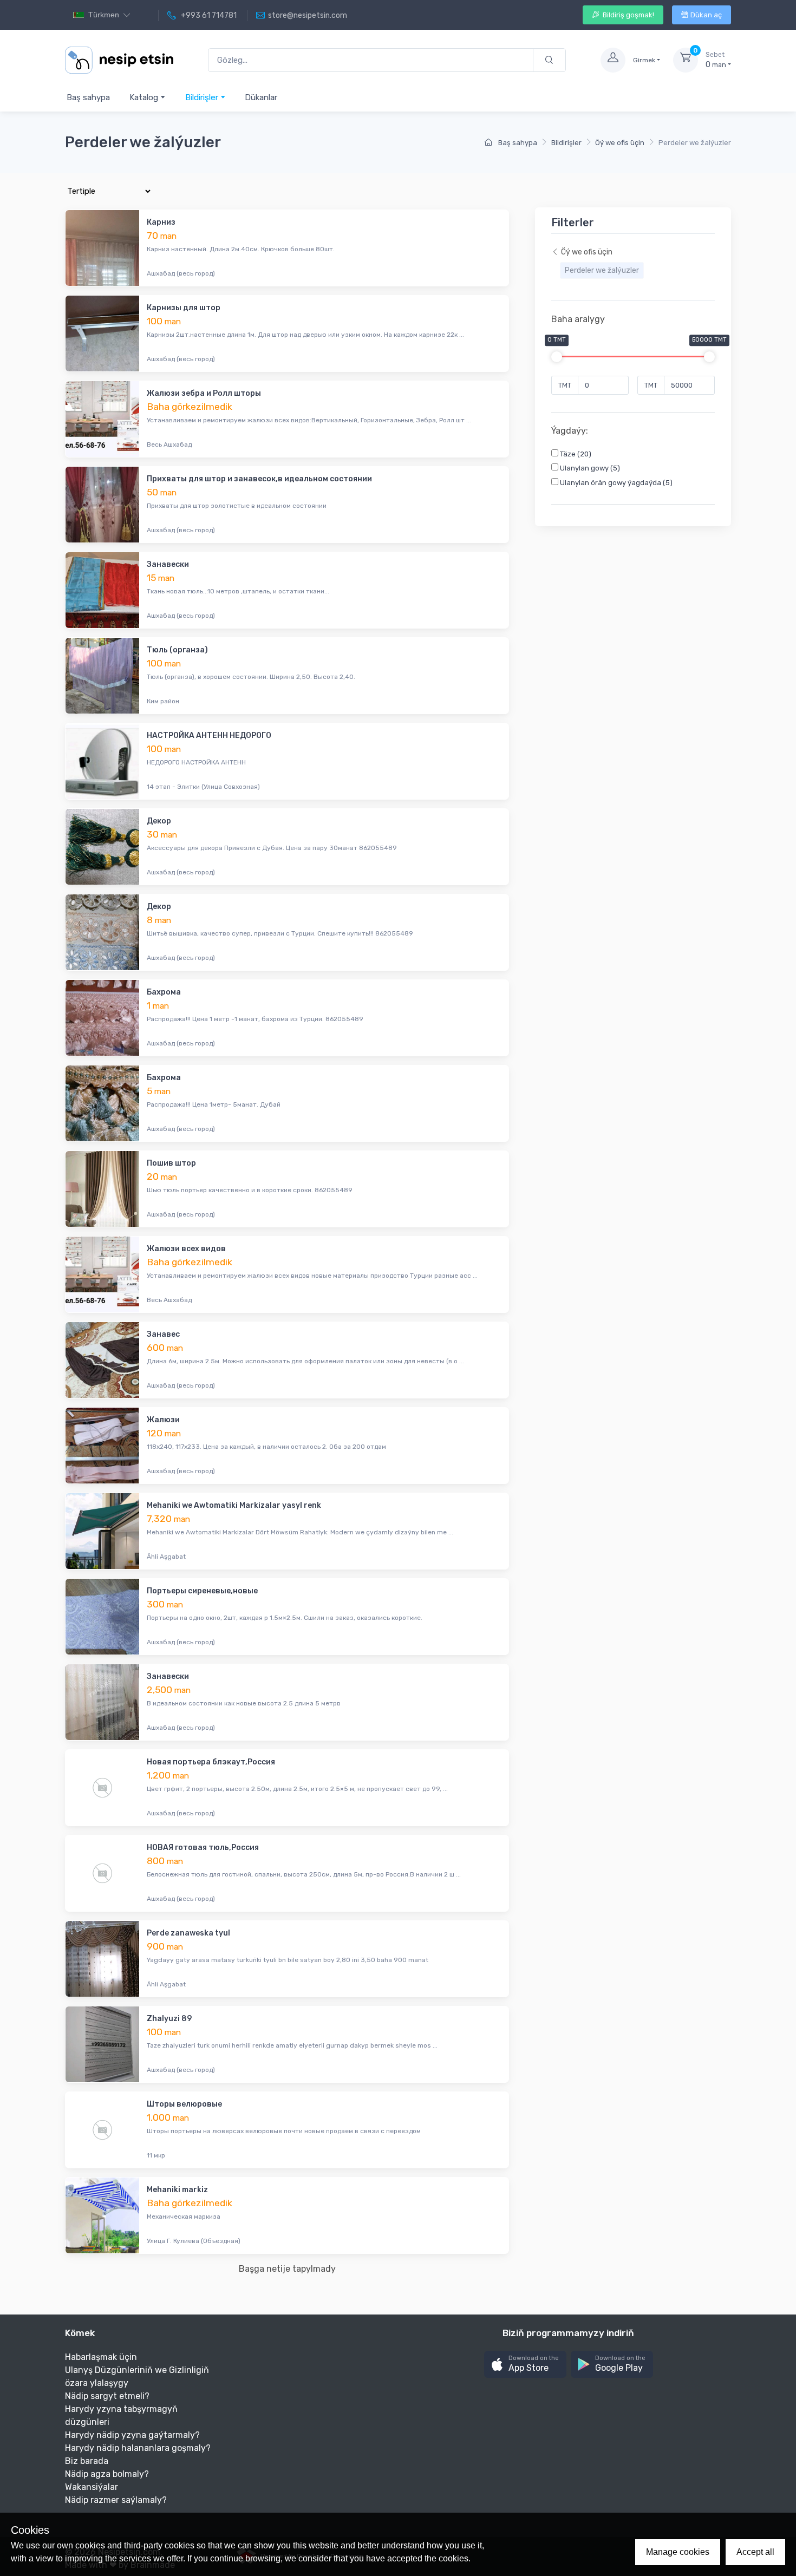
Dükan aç (706, 15)
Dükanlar (261, 97)
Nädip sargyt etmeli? (107, 2396)
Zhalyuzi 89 (169, 2019)
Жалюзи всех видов (186, 1249)
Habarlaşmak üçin (101, 2357)
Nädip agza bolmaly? (107, 2474)
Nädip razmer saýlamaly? (116, 2500)
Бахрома (164, 992)
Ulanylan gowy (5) (589, 468)
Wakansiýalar (92, 2487)
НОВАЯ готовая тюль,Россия (203, 1848)
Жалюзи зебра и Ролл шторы (204, 393)
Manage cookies (678, 2552)
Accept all (755, 2552)
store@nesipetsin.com (308, 15)
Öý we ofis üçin (620, 143)
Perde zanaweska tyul (188, 1933)
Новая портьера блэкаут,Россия (211, 1762)
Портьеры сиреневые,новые (202, 1591)
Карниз (161, 222)
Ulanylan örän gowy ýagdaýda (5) (615, 483)
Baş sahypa (88, 97)
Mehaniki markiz (177, 2190)
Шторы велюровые (184, 2104)
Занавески (168, 564)
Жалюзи (163, 1420)
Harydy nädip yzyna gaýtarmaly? (132, 2435)
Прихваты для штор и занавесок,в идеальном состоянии (259, 479)
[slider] (557, 357)
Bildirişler (203, 97)
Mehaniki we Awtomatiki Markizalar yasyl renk (234, 1505)
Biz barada (87, 2461)
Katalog (145, 97)
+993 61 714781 (208, 15)
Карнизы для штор (184, 308)
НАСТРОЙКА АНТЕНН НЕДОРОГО (209, 735)
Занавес (163, 1334)
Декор (159, 821)
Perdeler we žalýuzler (602, 270)
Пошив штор (171, 1163)
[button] (525, 2365)
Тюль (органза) (177, 650)
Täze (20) (575, 454)
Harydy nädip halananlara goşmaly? (138, 2448)
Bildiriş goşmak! (628, 15)
